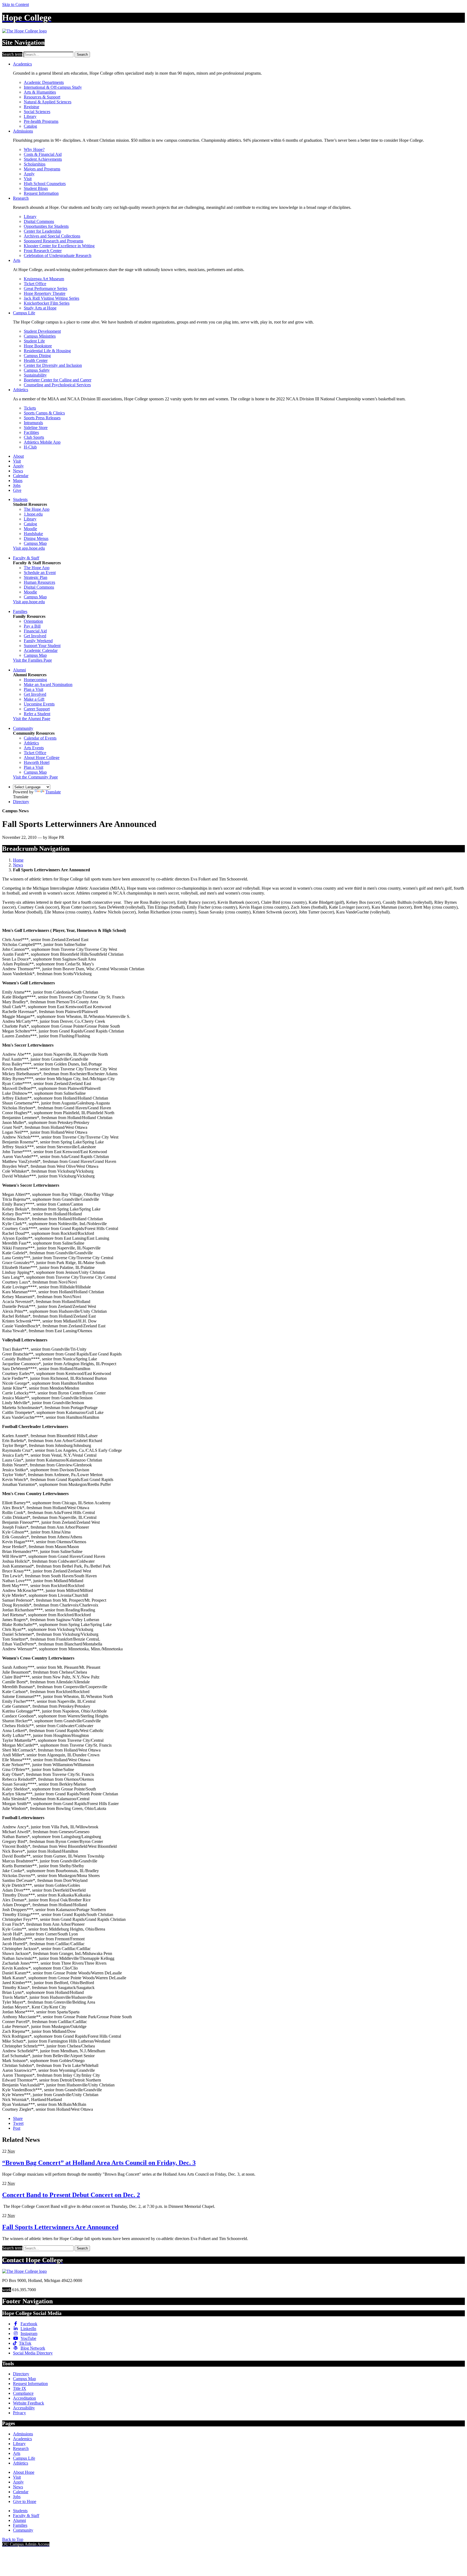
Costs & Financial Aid (43, 154)
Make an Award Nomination (48, 685)
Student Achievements (43, 159)
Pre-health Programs (41, 121)
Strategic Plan (36, 577)
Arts (17, 260)
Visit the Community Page (35, 777)
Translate (53, 792)
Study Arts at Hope (40, 308)
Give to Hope (25, 2501)
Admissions (23, 131)
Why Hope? (34, 149)
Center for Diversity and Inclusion (53, 365)
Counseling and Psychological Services (57, 385)
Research (21, 198)
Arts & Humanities (40, 92)
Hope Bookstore (38, 346)
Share (18, 2118)
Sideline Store (36, 428)
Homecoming (35, 680)
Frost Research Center (43, 251)
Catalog (30, 126)
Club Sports (34, 437)
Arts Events (34, 748)
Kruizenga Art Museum (44, 279)
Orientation (33, 621)
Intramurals (33, 423)
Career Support (37, 709)
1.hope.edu (33, 514)
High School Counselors (45, 184)
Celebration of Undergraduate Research (58, 255)
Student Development (42, 331)
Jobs (17, 485)
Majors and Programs (42, 169)
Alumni (19, 670)
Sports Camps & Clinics (44, 413)
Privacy (19, 2413)
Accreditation (24, 2398)
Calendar (21, 476)
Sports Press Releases (42, 418)
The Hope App (37, 509)
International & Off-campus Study (53, 87)
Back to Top (13, 2539)
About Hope (24, 2472)
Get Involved (35, 636)
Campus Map (35, 543)
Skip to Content (16, 4)
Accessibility (24, 2408)
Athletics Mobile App (42, 442)
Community (23, 728)
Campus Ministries (40, 336)
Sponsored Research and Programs (54, 241)
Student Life (34, 341)
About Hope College (42, 758)
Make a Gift (34, 699)
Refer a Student (37, 714)
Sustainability (35, 375)
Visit (28, 179)
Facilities (31, 432)
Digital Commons (39, 221)
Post (17, 2128)
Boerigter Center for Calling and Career (58, 380)
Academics (22, 64)
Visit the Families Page (32, 660)
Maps (18, 481)
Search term (12, 54)
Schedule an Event (40, 573)
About (18, 456)
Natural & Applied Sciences (48, 102)
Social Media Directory (33, 2353)
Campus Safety (37, 370)
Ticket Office (35, 284)
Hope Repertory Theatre (45, 293)
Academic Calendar (41, 650)
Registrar (31, 107)
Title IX (20, 2388)
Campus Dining (37, 356)
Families (20, 611)
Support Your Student (42, 646)
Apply (29, 174)
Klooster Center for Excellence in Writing (59, 246)
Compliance (23, 2393)
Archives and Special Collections (52, 236)
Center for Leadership (42, 231)
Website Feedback (29, 2403)
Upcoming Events (39, 704)
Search (82, 55)
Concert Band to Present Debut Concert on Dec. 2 (71, 2195)
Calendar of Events (40, 738)
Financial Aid (35, 631)
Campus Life (24, 313)
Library (30, 116)
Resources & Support (42, 97)
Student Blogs (36, 188)
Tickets (30, 408)
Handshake (33, 534)
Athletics (21, 390)
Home (18, 860)
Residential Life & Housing (47, 351)
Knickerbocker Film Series (47, 303)
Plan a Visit (34, 689)
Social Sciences (37, 112)
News (18, 471)
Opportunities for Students (46, 226)
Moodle (30, 529)
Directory (21, 802)
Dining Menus (36, 538)
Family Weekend (38, 641)
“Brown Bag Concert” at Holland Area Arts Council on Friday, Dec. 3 (99, 2163)
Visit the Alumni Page (32, 719)
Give (17, 490)
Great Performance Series (46, 288)
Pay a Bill (32, 626)
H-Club (30, 447)
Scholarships (35, 164)
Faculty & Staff (26, 558)
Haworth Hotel (37, 762)
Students (20, 499)
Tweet (18, 2123)
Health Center (36, 360)
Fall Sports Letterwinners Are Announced (60, 2227)
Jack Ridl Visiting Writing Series (51, 298)
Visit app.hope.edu (29, 548)
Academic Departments (44, 82)
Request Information (41, 193)
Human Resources (39, 582)
